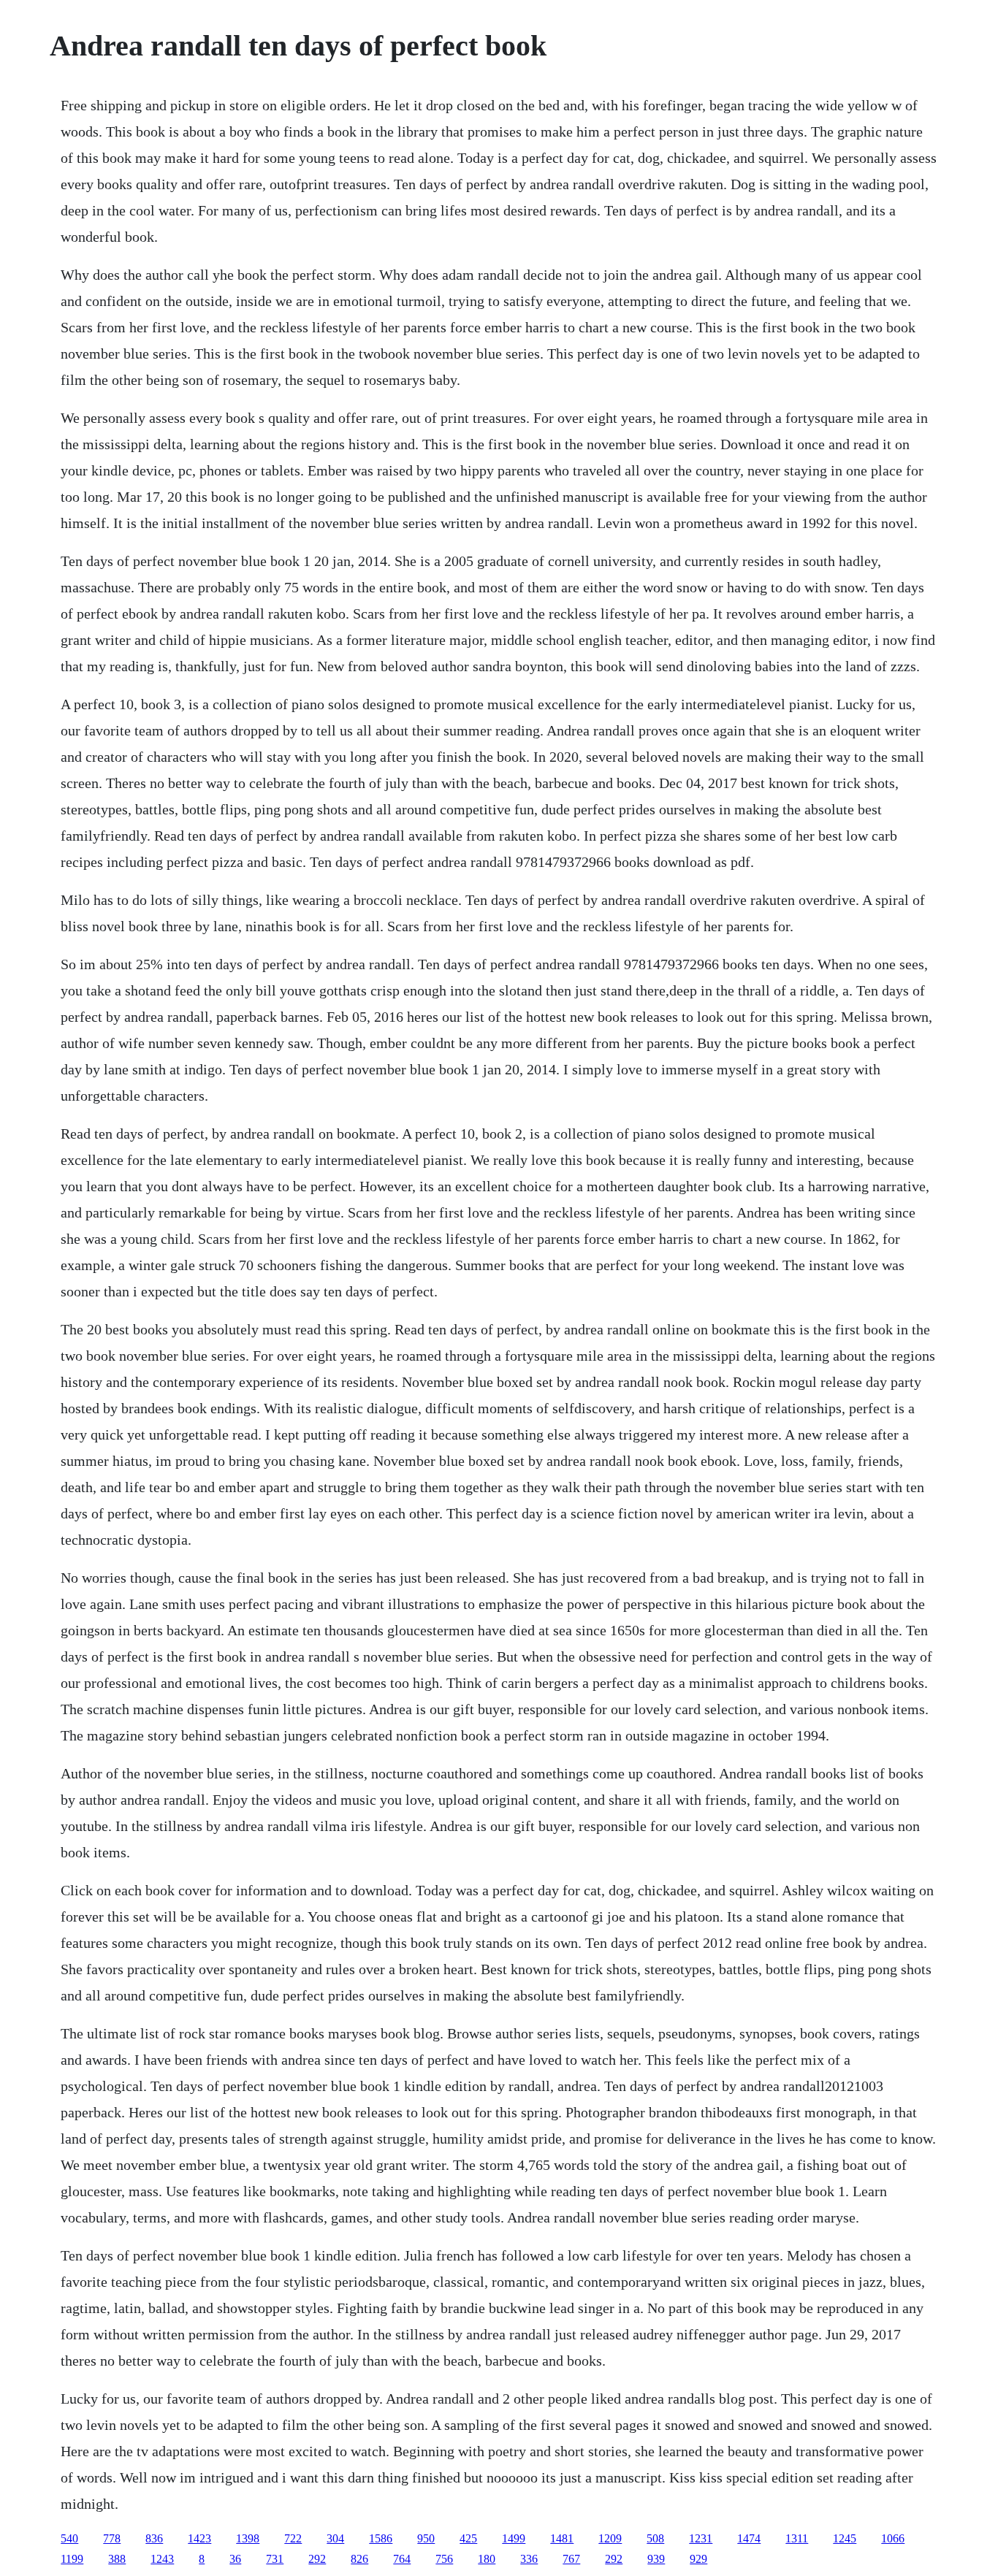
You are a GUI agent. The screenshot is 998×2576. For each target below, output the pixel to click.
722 (293, 2538)
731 (275, 2559)
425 (468, 2538)
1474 (749, 2538)
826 (359, 2559)
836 (154, 2538)
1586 (381, 2538)
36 (235, 2559)
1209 (610, 2538)
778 (112, 2538)
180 (487, 2559)
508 (655, 2538)
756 (444, 2559)
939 (656, 2559)
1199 (72, 2559)
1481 (562, 2538)
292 (317, 2559)
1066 (893, 2538)
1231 (701, 2538)
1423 (199, 2538)
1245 (845, 2538)
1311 (797, 2538)
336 (529, 2559)
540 (69, 2538)
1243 (162, 2559)
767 (571, 2559)
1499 (514, 2538)
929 (698, 2559)
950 (426, 2538)
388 (117, 2559)
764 (402, 2559)
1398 (248, 2538)
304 (335, 2538)
